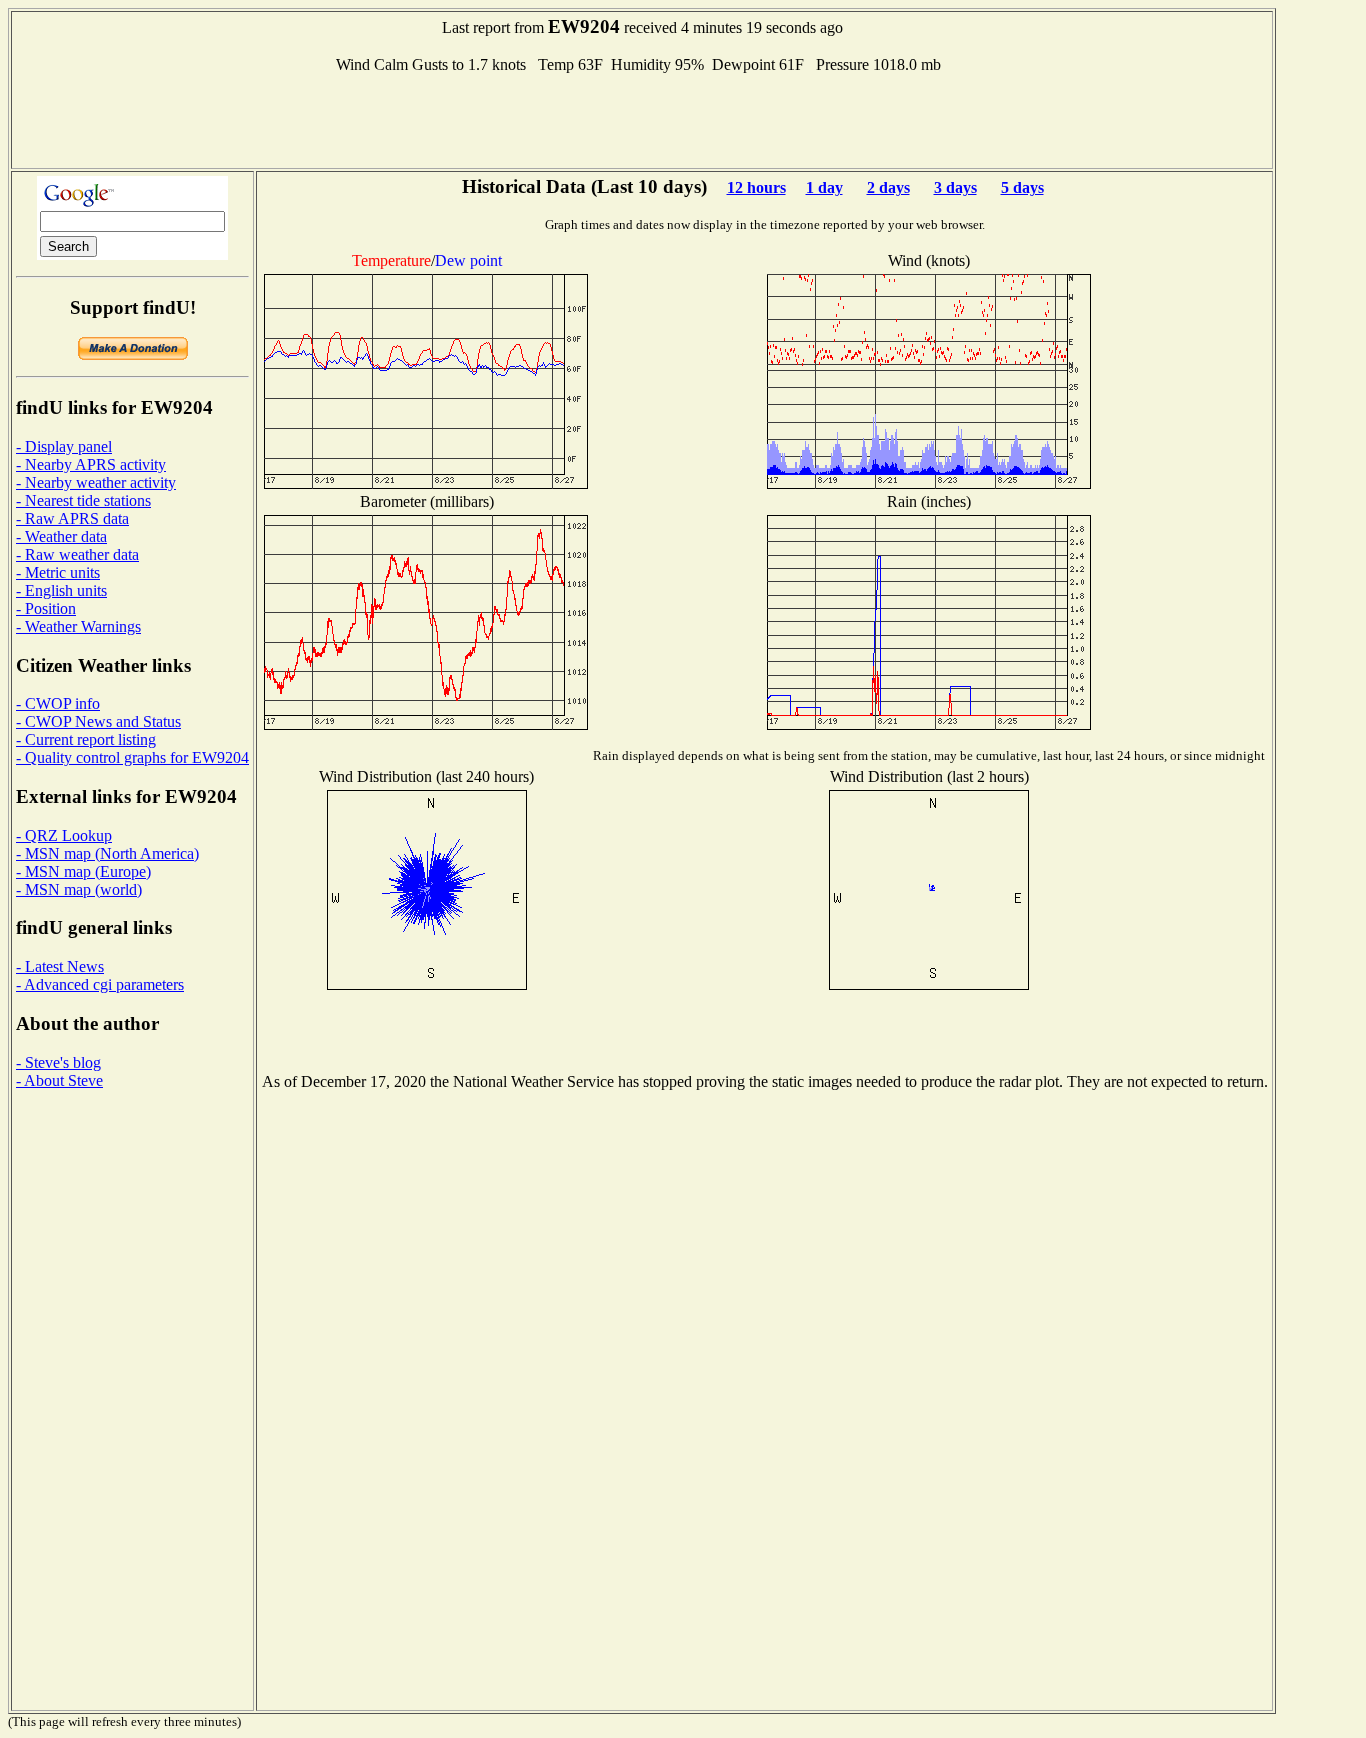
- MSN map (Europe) (83, 871)
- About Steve (59, 1080)
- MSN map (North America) (107, 853)
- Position (46, 608)
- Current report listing (86, 739)
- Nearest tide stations (83, 500)
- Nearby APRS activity (91, 464)
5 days (1022, 187)
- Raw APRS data (72, 518)
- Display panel (64, 446)
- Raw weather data (77, 554)
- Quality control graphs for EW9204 (132, 757)
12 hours (756, 187)
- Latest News (60, 966)
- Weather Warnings (78, 626)
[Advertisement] (642, 119)
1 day (824, 187)
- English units (61, 590)
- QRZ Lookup (64, 835)
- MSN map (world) (79, 889)
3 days (955, 187)
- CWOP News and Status (98, 721)
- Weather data (61, 536)
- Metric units (58, 572)
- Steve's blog (58, 1062)
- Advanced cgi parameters (100, 984)
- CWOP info (58, 703)
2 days (888, 187)
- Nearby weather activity (96, 482)
